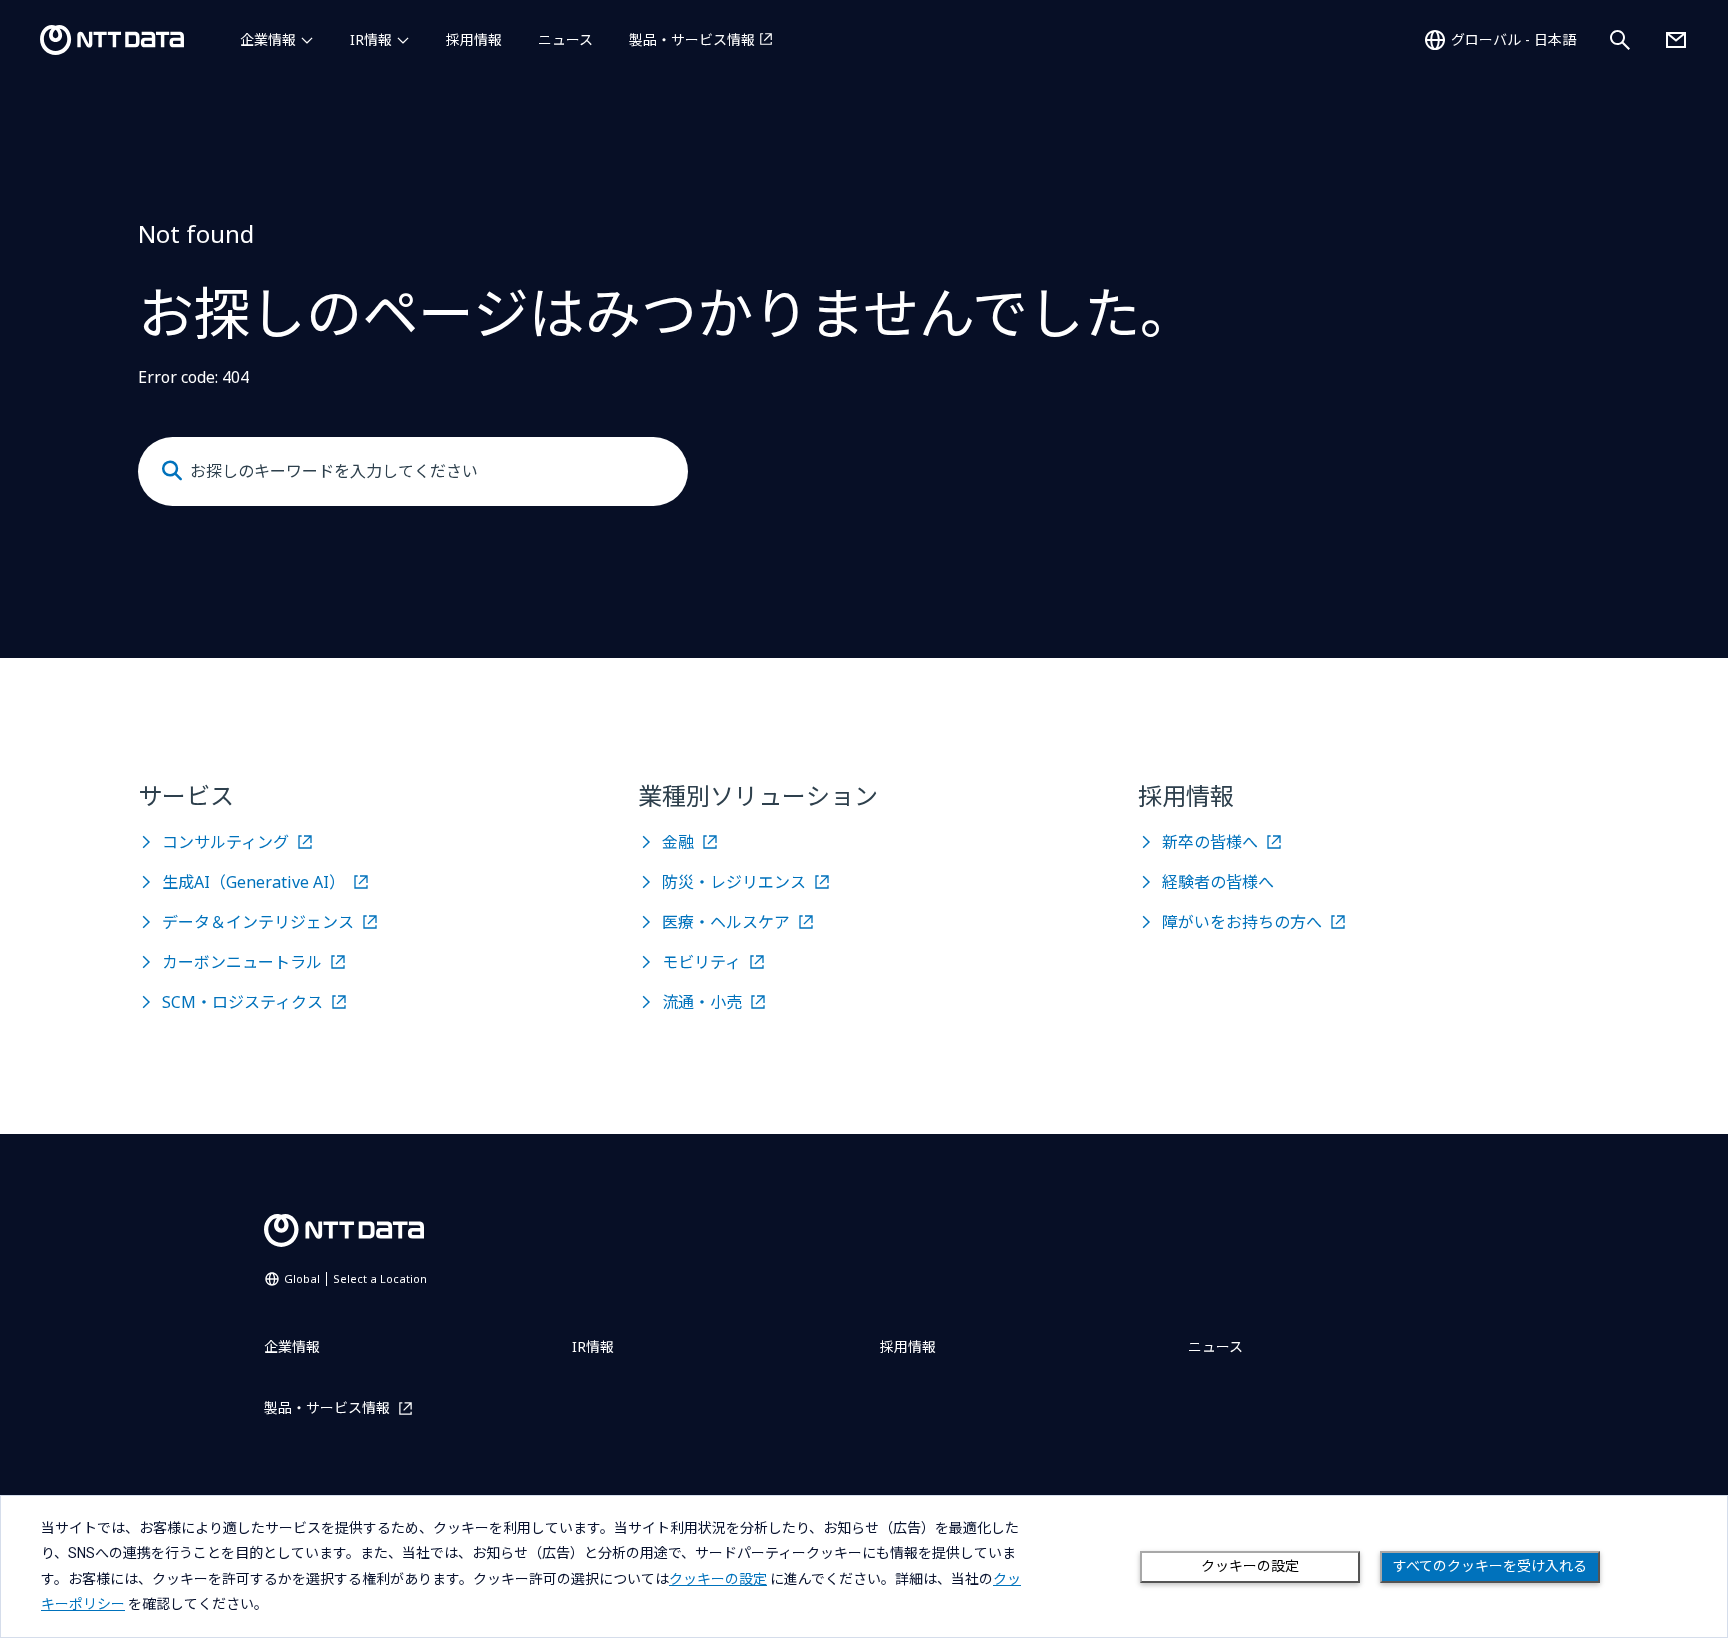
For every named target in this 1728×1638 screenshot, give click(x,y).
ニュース (565, 39)
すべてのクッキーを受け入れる (1490, 1566)
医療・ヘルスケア (726, 922)
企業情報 (268, 39)
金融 (678, 842)
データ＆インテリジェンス (258, 922)
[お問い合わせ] (1676, 40)
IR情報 (371, 39)
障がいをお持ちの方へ (1242, 922)
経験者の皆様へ (1218, 882)
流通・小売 (702, 1002)
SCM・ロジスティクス (242, 1002)
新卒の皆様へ (1210, 842)
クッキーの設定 (1250, 1566)
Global (355, 1278)
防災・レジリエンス (734, 882)
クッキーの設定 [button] (718, 1579)
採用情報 (474, 39)
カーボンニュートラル (242, 962)
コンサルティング (225, 842)
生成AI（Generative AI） (253, 882)
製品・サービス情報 (692, 39)
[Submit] (172, 471)
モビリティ (701, 962)
